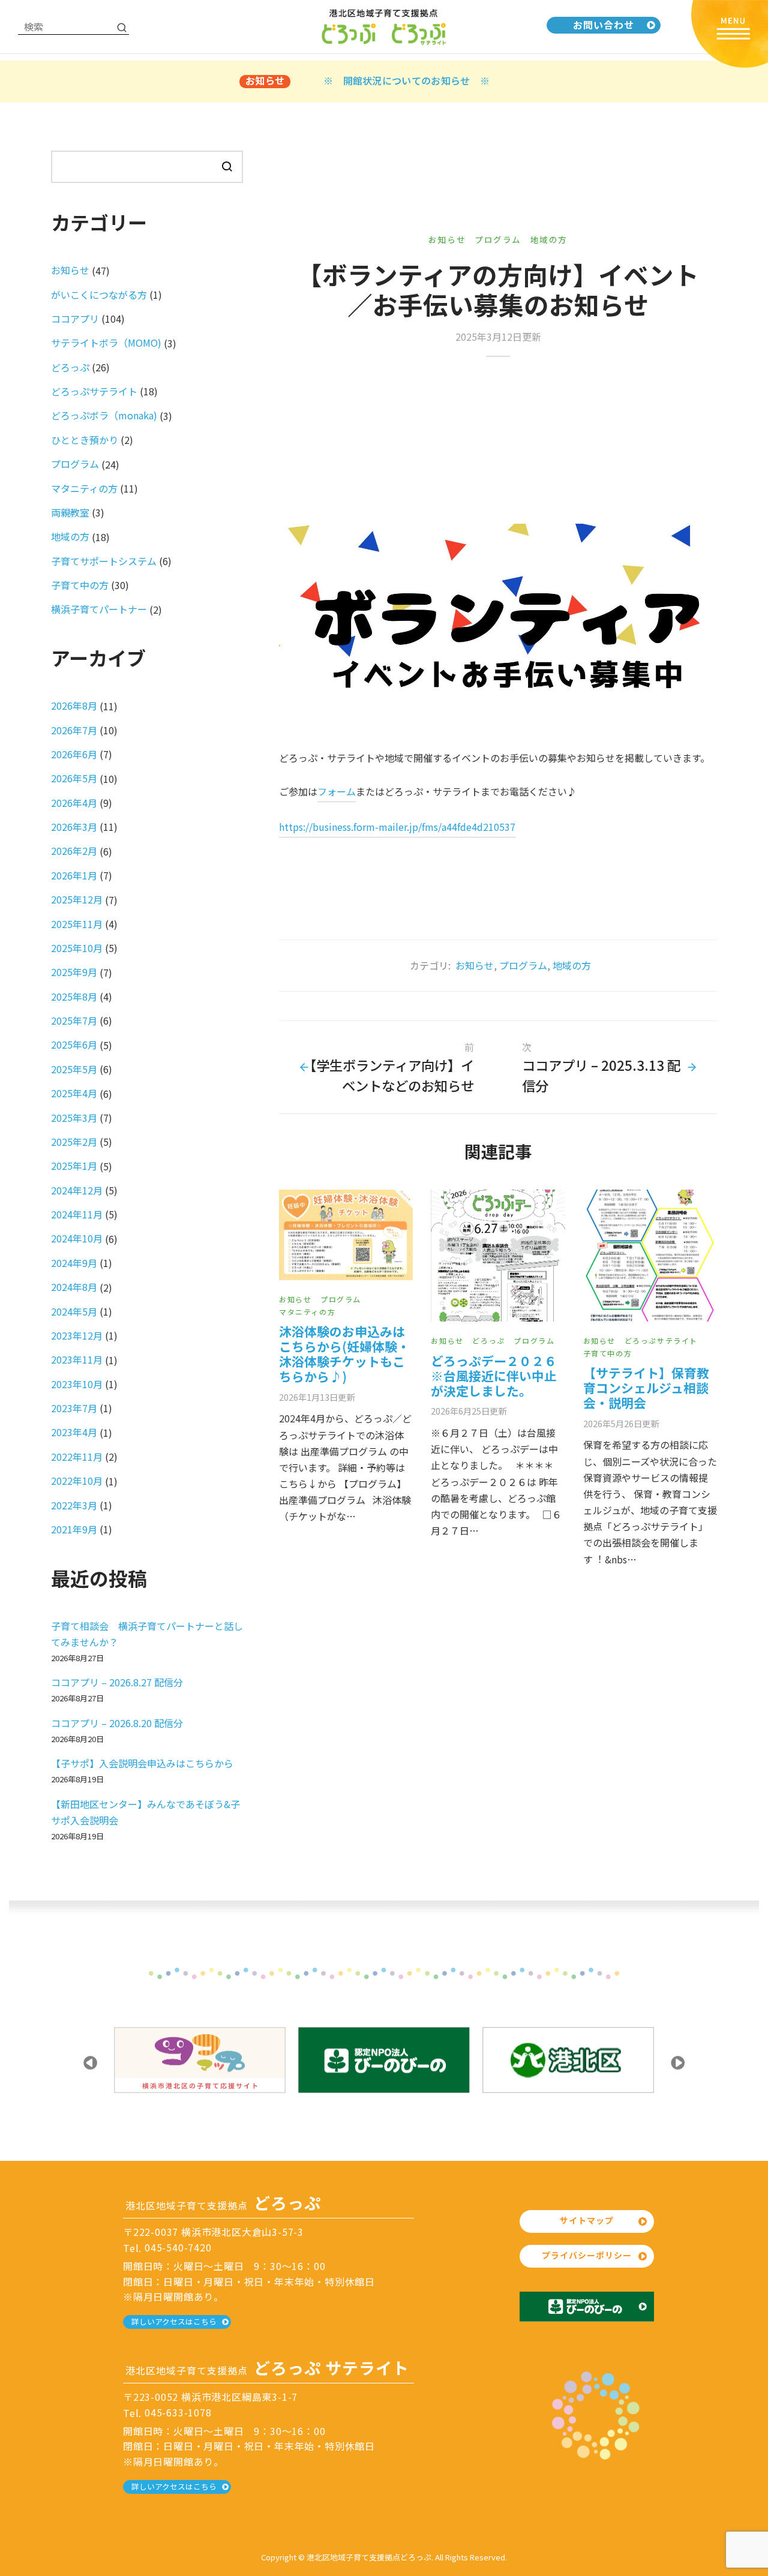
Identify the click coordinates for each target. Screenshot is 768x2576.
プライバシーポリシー (587, 2255)
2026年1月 (74, 875)
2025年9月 (74, 972)
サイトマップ (587, 2220)
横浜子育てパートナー (99, 609)
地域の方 (549, 239)
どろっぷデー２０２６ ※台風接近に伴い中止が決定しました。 (494, 1376)
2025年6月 (74, 1044)
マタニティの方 (307, 1312)
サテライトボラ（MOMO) (106, 343)
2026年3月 (74, 827)
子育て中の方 (608, 1353)
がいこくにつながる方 (99, 295)
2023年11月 (77, 1359)
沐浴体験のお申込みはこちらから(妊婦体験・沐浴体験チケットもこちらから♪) (344, 1354)
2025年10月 (77, 948)
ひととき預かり (85, 440)
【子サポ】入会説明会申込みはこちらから (142, 1763)
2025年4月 (74, 1093)
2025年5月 (74, 1069)
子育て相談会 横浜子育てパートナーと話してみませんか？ (147, 1634)
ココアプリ (75, 319)
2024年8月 (74, 1287)
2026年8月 (74, 705)
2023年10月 (77, 1384)
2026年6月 (74, 754)
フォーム (337, 791)
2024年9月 (74, 1263)
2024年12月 (77, 1190)
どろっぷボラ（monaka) (104, 415)
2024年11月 (77, 1214)
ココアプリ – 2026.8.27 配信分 (117, 1682)
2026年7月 (74, 730)
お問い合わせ (604, 25)
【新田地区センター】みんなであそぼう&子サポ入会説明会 (145, 1812)
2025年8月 (74, 996)
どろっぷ (488, 1340)
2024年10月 (77, 1238)
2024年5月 (74, 1311)
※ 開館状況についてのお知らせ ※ (406, 80)
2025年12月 (77, 899)
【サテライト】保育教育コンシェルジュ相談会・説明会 (646, 1388)
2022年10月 (77, 1481)
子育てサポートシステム (104, 561)
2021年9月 (74, 1529)
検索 (227, 166)
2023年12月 (77, 1335)
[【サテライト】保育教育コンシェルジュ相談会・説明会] (650, 1256)
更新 (317, 1397)
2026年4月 (74, 803)
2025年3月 (74, 1118)
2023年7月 (74, 1408)
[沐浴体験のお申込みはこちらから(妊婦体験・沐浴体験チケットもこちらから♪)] (346, 1235)
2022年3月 (74, 1505)
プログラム (498, 239)
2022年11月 (77, 1457)
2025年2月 (74, 1142)
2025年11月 (77, 924)
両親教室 (70, 512)
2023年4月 (74, 1432)
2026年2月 (74, 851)
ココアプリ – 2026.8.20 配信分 (117, 1723)
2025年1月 (74, 1166)
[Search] (122, 27)
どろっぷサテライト (661, 1340)
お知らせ (447, 239)
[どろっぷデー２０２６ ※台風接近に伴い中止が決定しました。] (498, 1256)
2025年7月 (74, 1020)
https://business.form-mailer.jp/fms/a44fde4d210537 (397, 827)
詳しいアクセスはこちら (174, 2321)
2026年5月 (74, 778)
